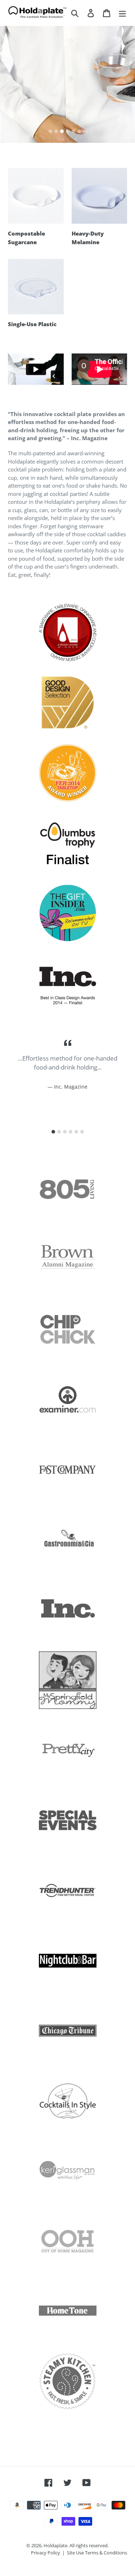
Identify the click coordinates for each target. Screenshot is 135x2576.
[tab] (50, 131)
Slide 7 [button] (85, 131)
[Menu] (122, 13)
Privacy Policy (46, 2553)
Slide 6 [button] (79, 131)
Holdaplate (55, 2545)
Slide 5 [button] (73, 131)
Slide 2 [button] (56, 131)
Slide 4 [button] (68, 131)
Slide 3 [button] (62, 131)
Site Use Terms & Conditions (97, 2553)
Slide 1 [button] (50, 131)
